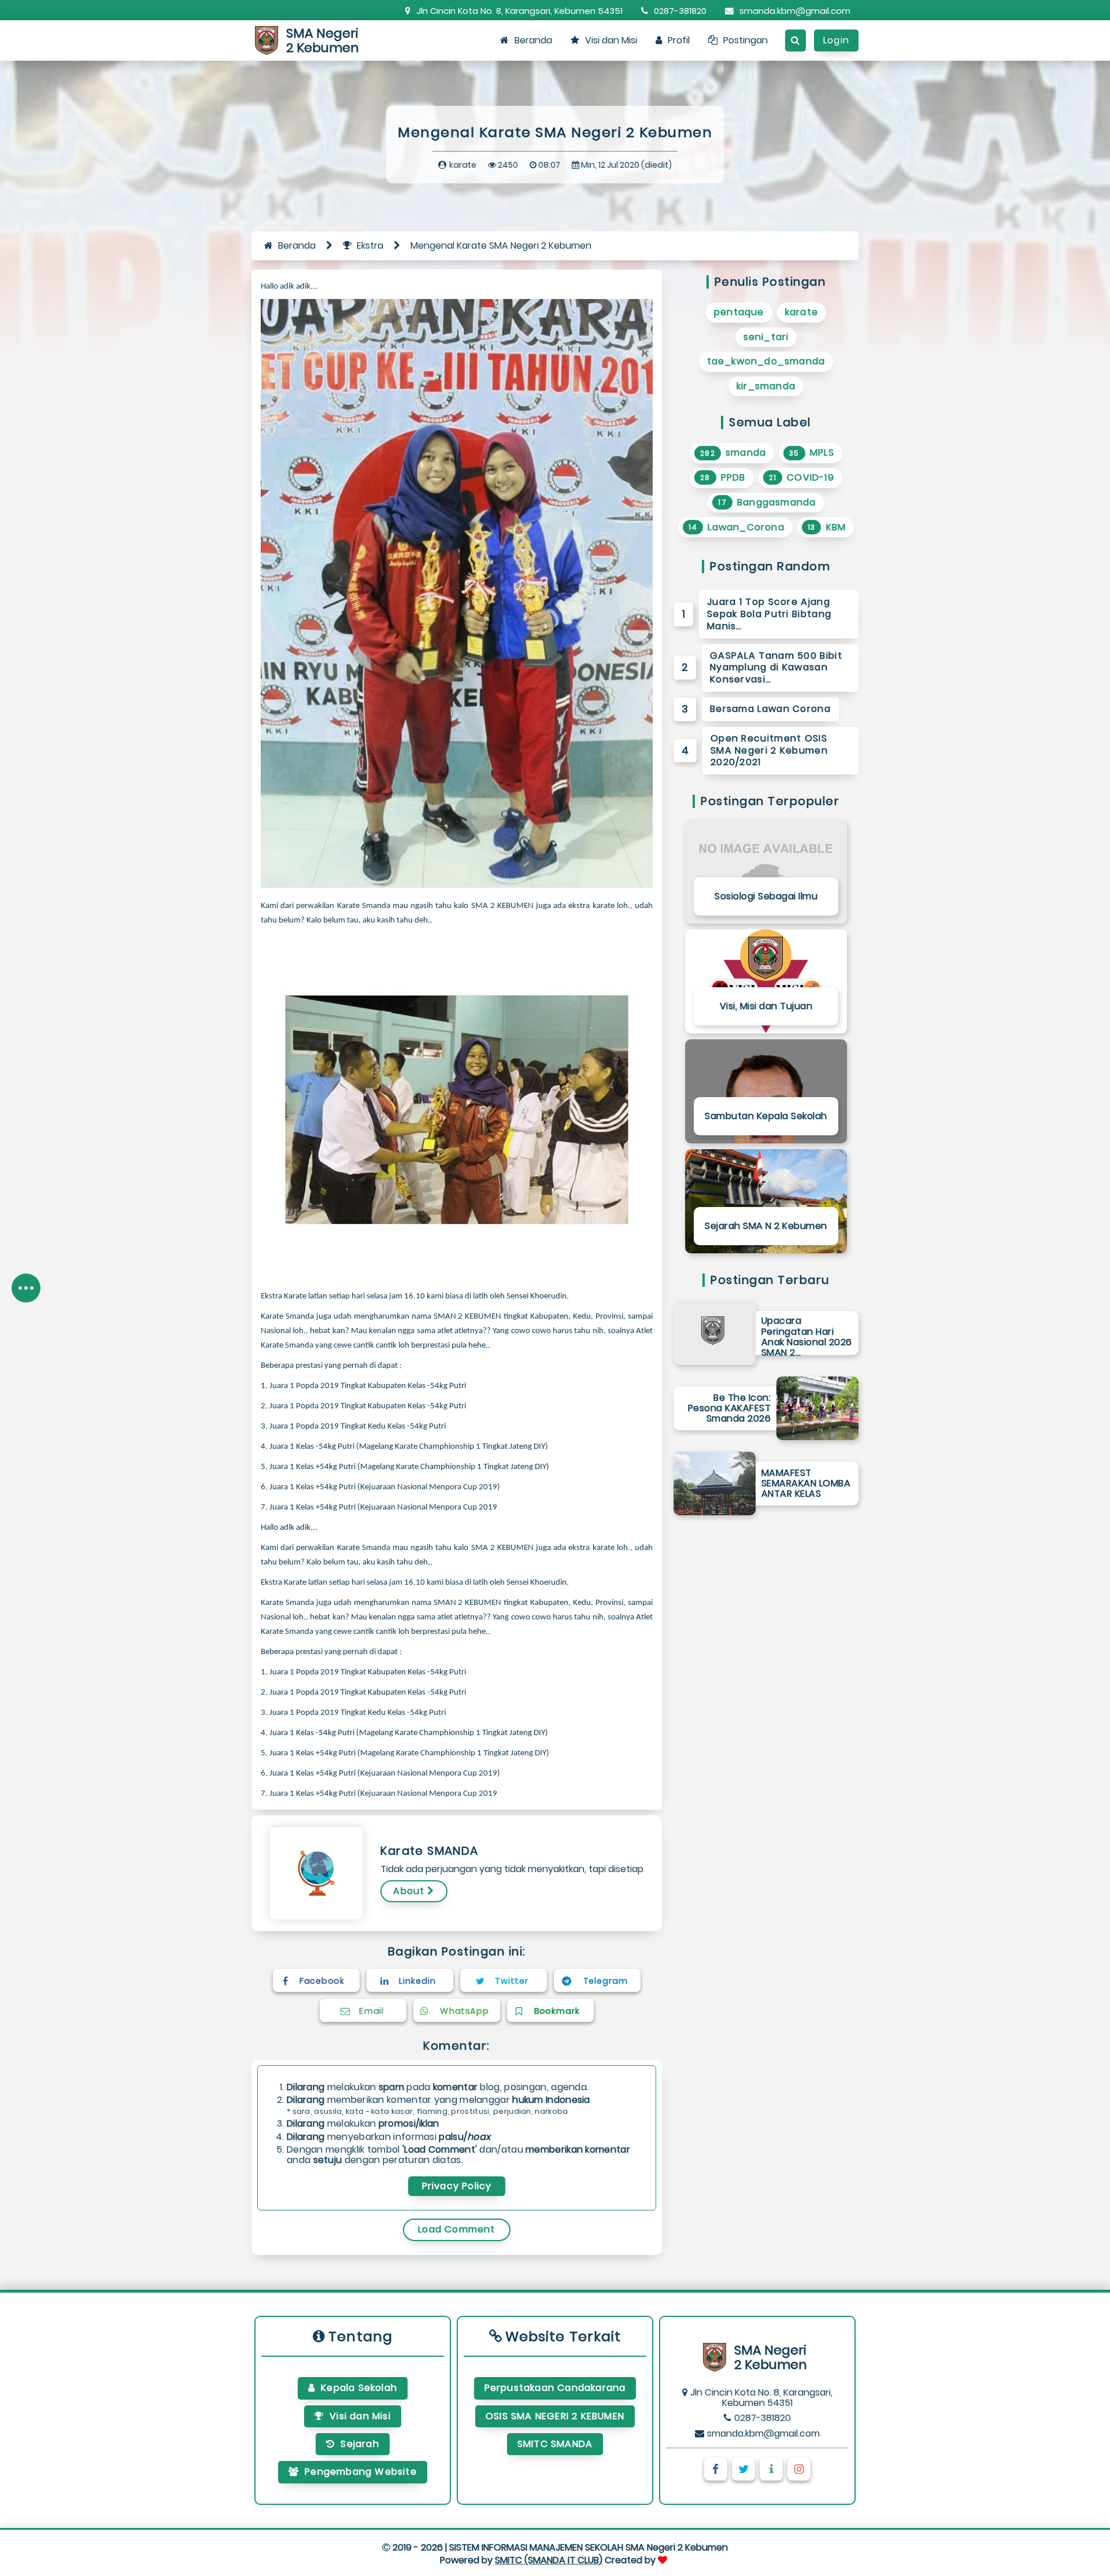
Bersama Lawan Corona (770, 709)
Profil (679, 40)
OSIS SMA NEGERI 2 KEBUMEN (555, 2416)
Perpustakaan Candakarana (555, 2388)
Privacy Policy (457, 2186)
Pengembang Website (361, 2472)
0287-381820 (680, 11)
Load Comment (456, 2229)
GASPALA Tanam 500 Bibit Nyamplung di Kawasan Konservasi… (776, 668)
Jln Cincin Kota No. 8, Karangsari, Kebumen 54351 (519, 11)
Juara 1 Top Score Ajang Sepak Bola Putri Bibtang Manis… (769, 614)
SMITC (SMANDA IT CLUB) (549, 2560)
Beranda (533, 40)
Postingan (745, 40)
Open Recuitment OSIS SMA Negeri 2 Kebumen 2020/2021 (769, 750)
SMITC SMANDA (555, 2444)
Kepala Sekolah (359, 2388)
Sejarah (360, 2444)
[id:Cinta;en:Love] (664, 2560)
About (409, 1891)
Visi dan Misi (611, 40)
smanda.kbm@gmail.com (795, 11)
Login (836, 40)
